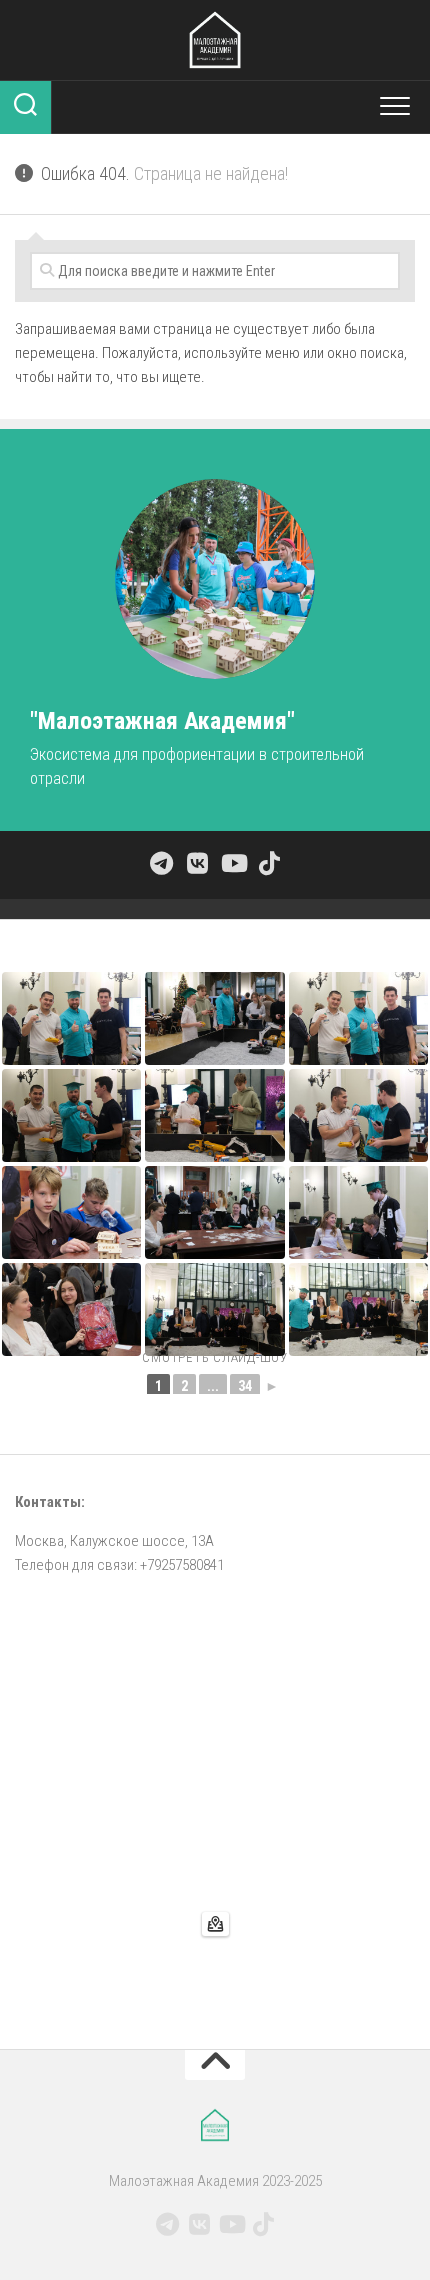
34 (245, 1386)
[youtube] (233, 863)
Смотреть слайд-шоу (215, 1357)
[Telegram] (161, 863)
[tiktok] (269, 863)
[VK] (197, 863)
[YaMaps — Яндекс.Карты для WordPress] (215, 1924)
